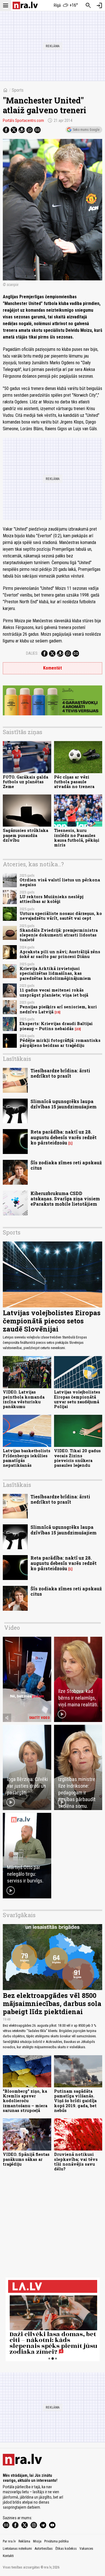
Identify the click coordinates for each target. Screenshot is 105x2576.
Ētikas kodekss (66, 2549)
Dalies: (32, 653)
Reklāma (24, 2541)
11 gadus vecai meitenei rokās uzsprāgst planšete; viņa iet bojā (54, 992)
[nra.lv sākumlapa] (25, 5)
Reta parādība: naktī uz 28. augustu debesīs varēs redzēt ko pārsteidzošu (64, 1137)
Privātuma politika (56, 2541)
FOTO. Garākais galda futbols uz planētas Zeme (25, 782)
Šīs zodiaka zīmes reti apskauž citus (66, 1165)
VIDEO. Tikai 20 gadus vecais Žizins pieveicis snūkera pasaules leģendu (77, 1458)
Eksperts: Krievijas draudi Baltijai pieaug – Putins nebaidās (56, 1026)
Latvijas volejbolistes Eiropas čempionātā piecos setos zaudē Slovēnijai (52, 1321)
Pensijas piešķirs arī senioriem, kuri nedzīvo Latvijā (58, 1009)
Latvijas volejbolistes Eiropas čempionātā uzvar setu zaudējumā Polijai (77, 1399)
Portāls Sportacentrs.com (23, 120)
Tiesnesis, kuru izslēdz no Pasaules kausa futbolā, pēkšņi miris (77, 838)
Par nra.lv (9, 2541)
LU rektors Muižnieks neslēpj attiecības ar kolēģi (52, 899)
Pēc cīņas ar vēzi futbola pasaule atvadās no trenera (74, 782)
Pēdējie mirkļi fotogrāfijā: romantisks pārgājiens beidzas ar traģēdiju (60, 1043)
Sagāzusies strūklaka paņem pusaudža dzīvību (25, 835)
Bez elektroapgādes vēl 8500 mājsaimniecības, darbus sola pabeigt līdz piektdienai (52, 2003)
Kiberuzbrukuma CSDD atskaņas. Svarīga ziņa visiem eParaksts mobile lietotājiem (65, 1199)
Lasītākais (17, 1059)
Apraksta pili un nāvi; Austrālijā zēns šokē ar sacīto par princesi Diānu (60, 954)
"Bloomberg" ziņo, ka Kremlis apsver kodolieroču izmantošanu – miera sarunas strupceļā (25, 2101)
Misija (37, 2541)
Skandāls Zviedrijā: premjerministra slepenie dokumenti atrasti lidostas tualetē (59, 935)
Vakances (86, 2549)
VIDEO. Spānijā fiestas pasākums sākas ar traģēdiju (26, 2159)
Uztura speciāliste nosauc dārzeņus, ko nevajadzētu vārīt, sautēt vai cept (61, 916)
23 (78, 1029)
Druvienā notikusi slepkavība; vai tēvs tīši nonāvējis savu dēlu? (76, 2162)
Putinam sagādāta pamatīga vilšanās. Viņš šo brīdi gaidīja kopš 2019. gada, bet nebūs (75, 2101)
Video (12, 1628)
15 (58, 1012)
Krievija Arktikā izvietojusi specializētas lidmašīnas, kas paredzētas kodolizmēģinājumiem (55, 973)
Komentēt (53, 668)
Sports (18, 90)
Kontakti (8, 2556)
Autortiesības (44, 2549)
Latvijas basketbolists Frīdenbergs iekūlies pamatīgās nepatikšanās (27, 1458)
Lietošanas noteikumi (17, 2549)
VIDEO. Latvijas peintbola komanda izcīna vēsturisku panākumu (24, 1399)
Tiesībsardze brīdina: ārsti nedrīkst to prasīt (60, 1073)
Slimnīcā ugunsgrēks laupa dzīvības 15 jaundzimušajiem (64, 1104)
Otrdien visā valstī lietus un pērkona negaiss (60, 882)
